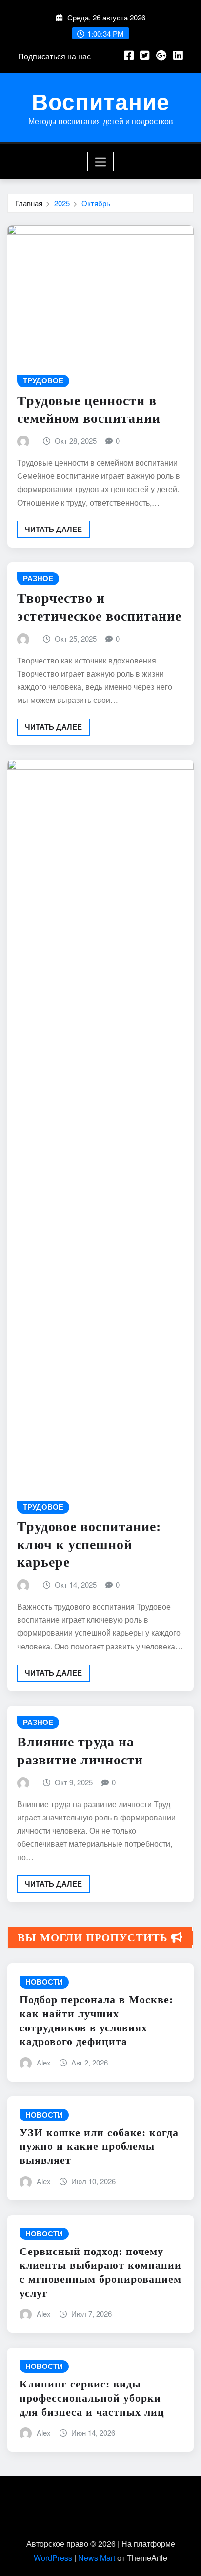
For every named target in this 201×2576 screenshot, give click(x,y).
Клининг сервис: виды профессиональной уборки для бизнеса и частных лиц (92, 2398)
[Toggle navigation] (101, 162)
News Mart (97, 2558)
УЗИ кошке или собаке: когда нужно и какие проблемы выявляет (99, 2146)
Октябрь (96, 203)
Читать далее (53, 529)
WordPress (53, 2558)
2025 (62, 203)
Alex (44, 2062)
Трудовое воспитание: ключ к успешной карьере (89, 1544)
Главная (29, 203)
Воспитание (101, 101)
